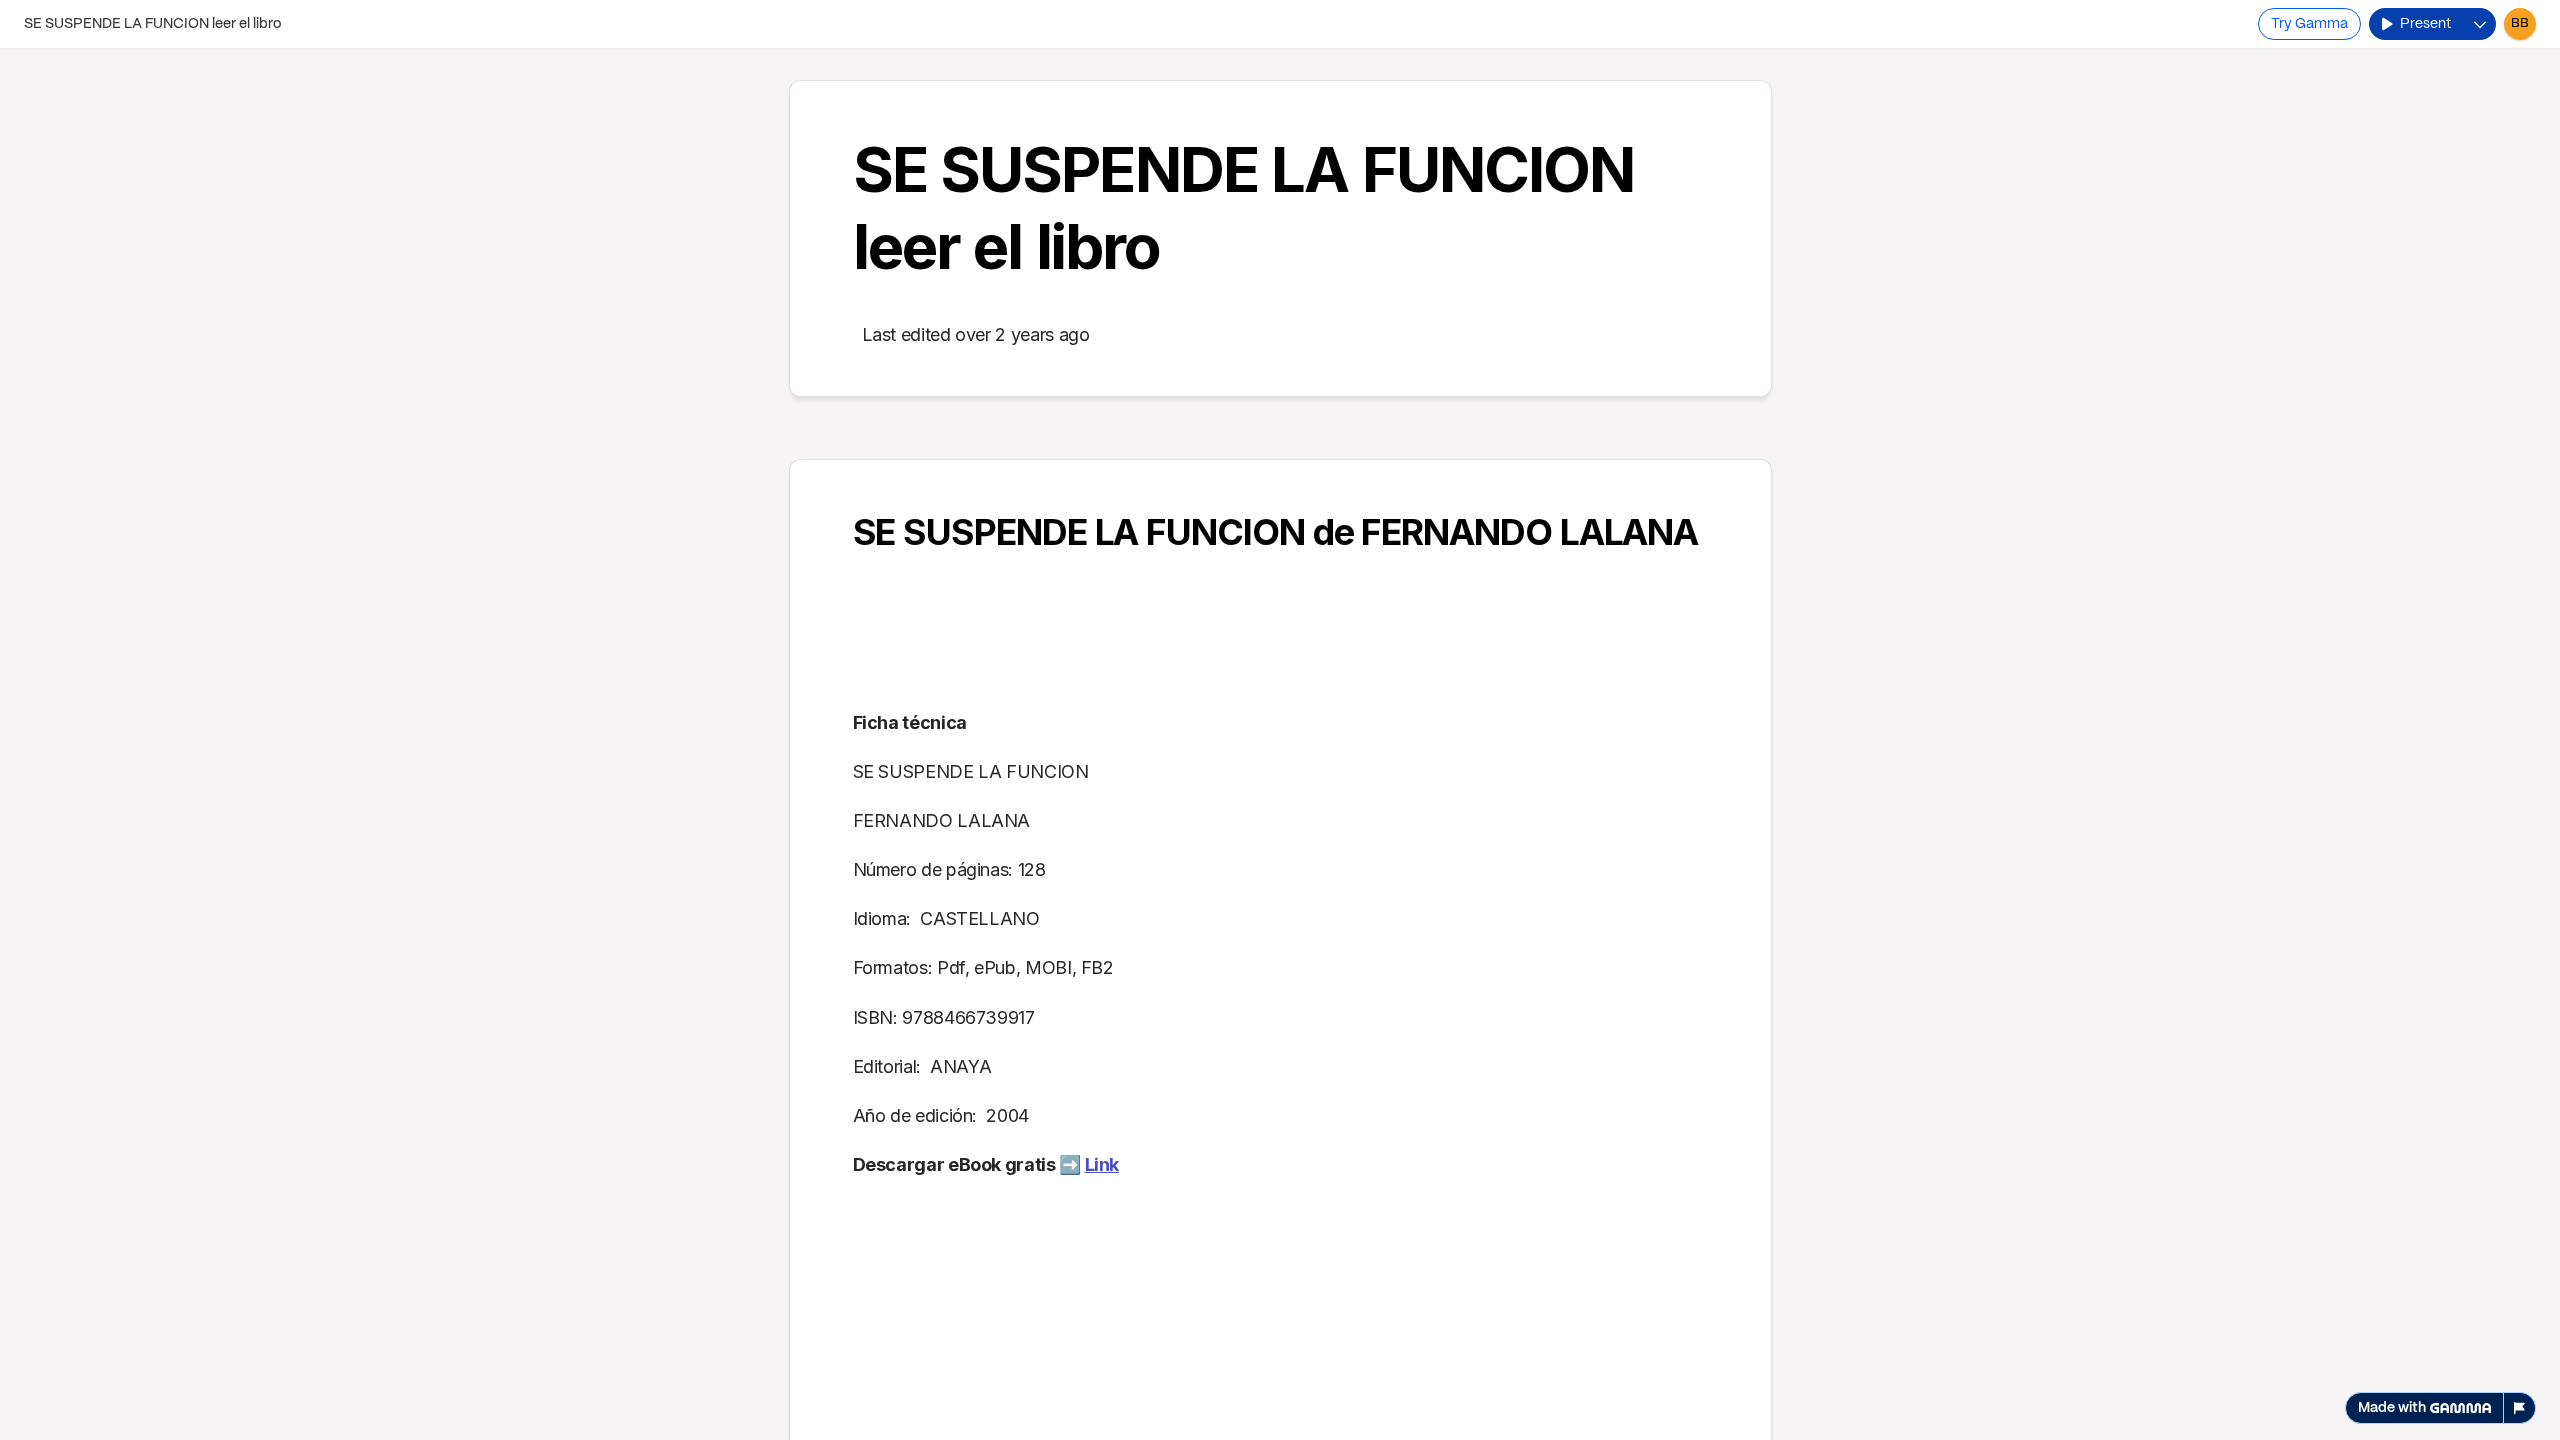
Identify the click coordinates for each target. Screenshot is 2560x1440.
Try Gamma (2309, 24)
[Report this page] (2520, 1408)
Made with (2392, 1408)
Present (2425, 24)
